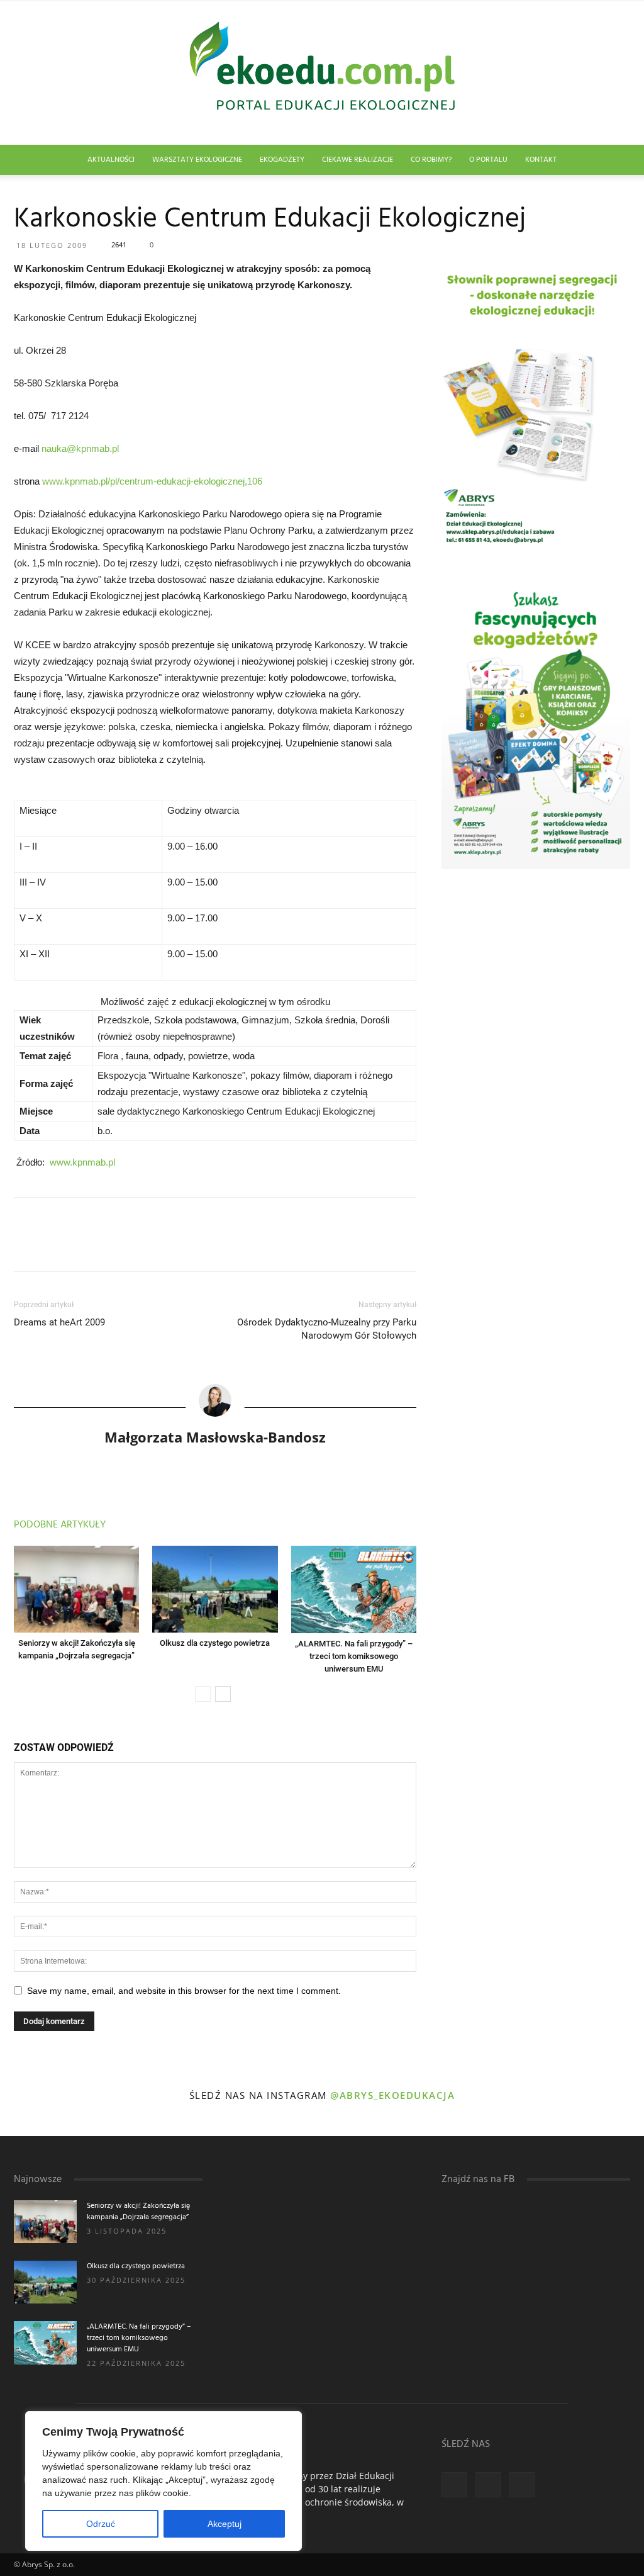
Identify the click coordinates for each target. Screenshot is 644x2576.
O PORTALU (488, 160)
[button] (615, 161)
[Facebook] (454, 2485)
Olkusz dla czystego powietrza (215, 1643)
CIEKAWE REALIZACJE (358, 160)
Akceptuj (225, 2524)
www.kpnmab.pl (82, 1162)
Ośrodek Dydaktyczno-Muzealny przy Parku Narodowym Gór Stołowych (327, 1329)
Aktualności (111, 160)
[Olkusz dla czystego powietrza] (215, 1589)
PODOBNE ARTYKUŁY (60, 1525)
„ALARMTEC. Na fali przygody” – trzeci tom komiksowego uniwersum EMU (354, 1656)
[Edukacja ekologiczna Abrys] (322, 73)
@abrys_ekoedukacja (392, 2095)
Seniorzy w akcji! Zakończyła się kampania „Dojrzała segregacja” (138, 2212)
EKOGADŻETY (282, 160)
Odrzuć (101, 2524)
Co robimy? (431, 160)
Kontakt (541, 160)
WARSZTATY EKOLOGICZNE (197, 160)
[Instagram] (488, 2485)
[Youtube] (522, 2485)
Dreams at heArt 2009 (59, 1322)
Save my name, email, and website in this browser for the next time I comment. (184, 1991)
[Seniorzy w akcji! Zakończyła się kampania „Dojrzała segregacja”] (76, 1589)
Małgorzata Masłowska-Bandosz (215, 1437)
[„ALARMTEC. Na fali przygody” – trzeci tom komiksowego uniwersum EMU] (354, 1589)
